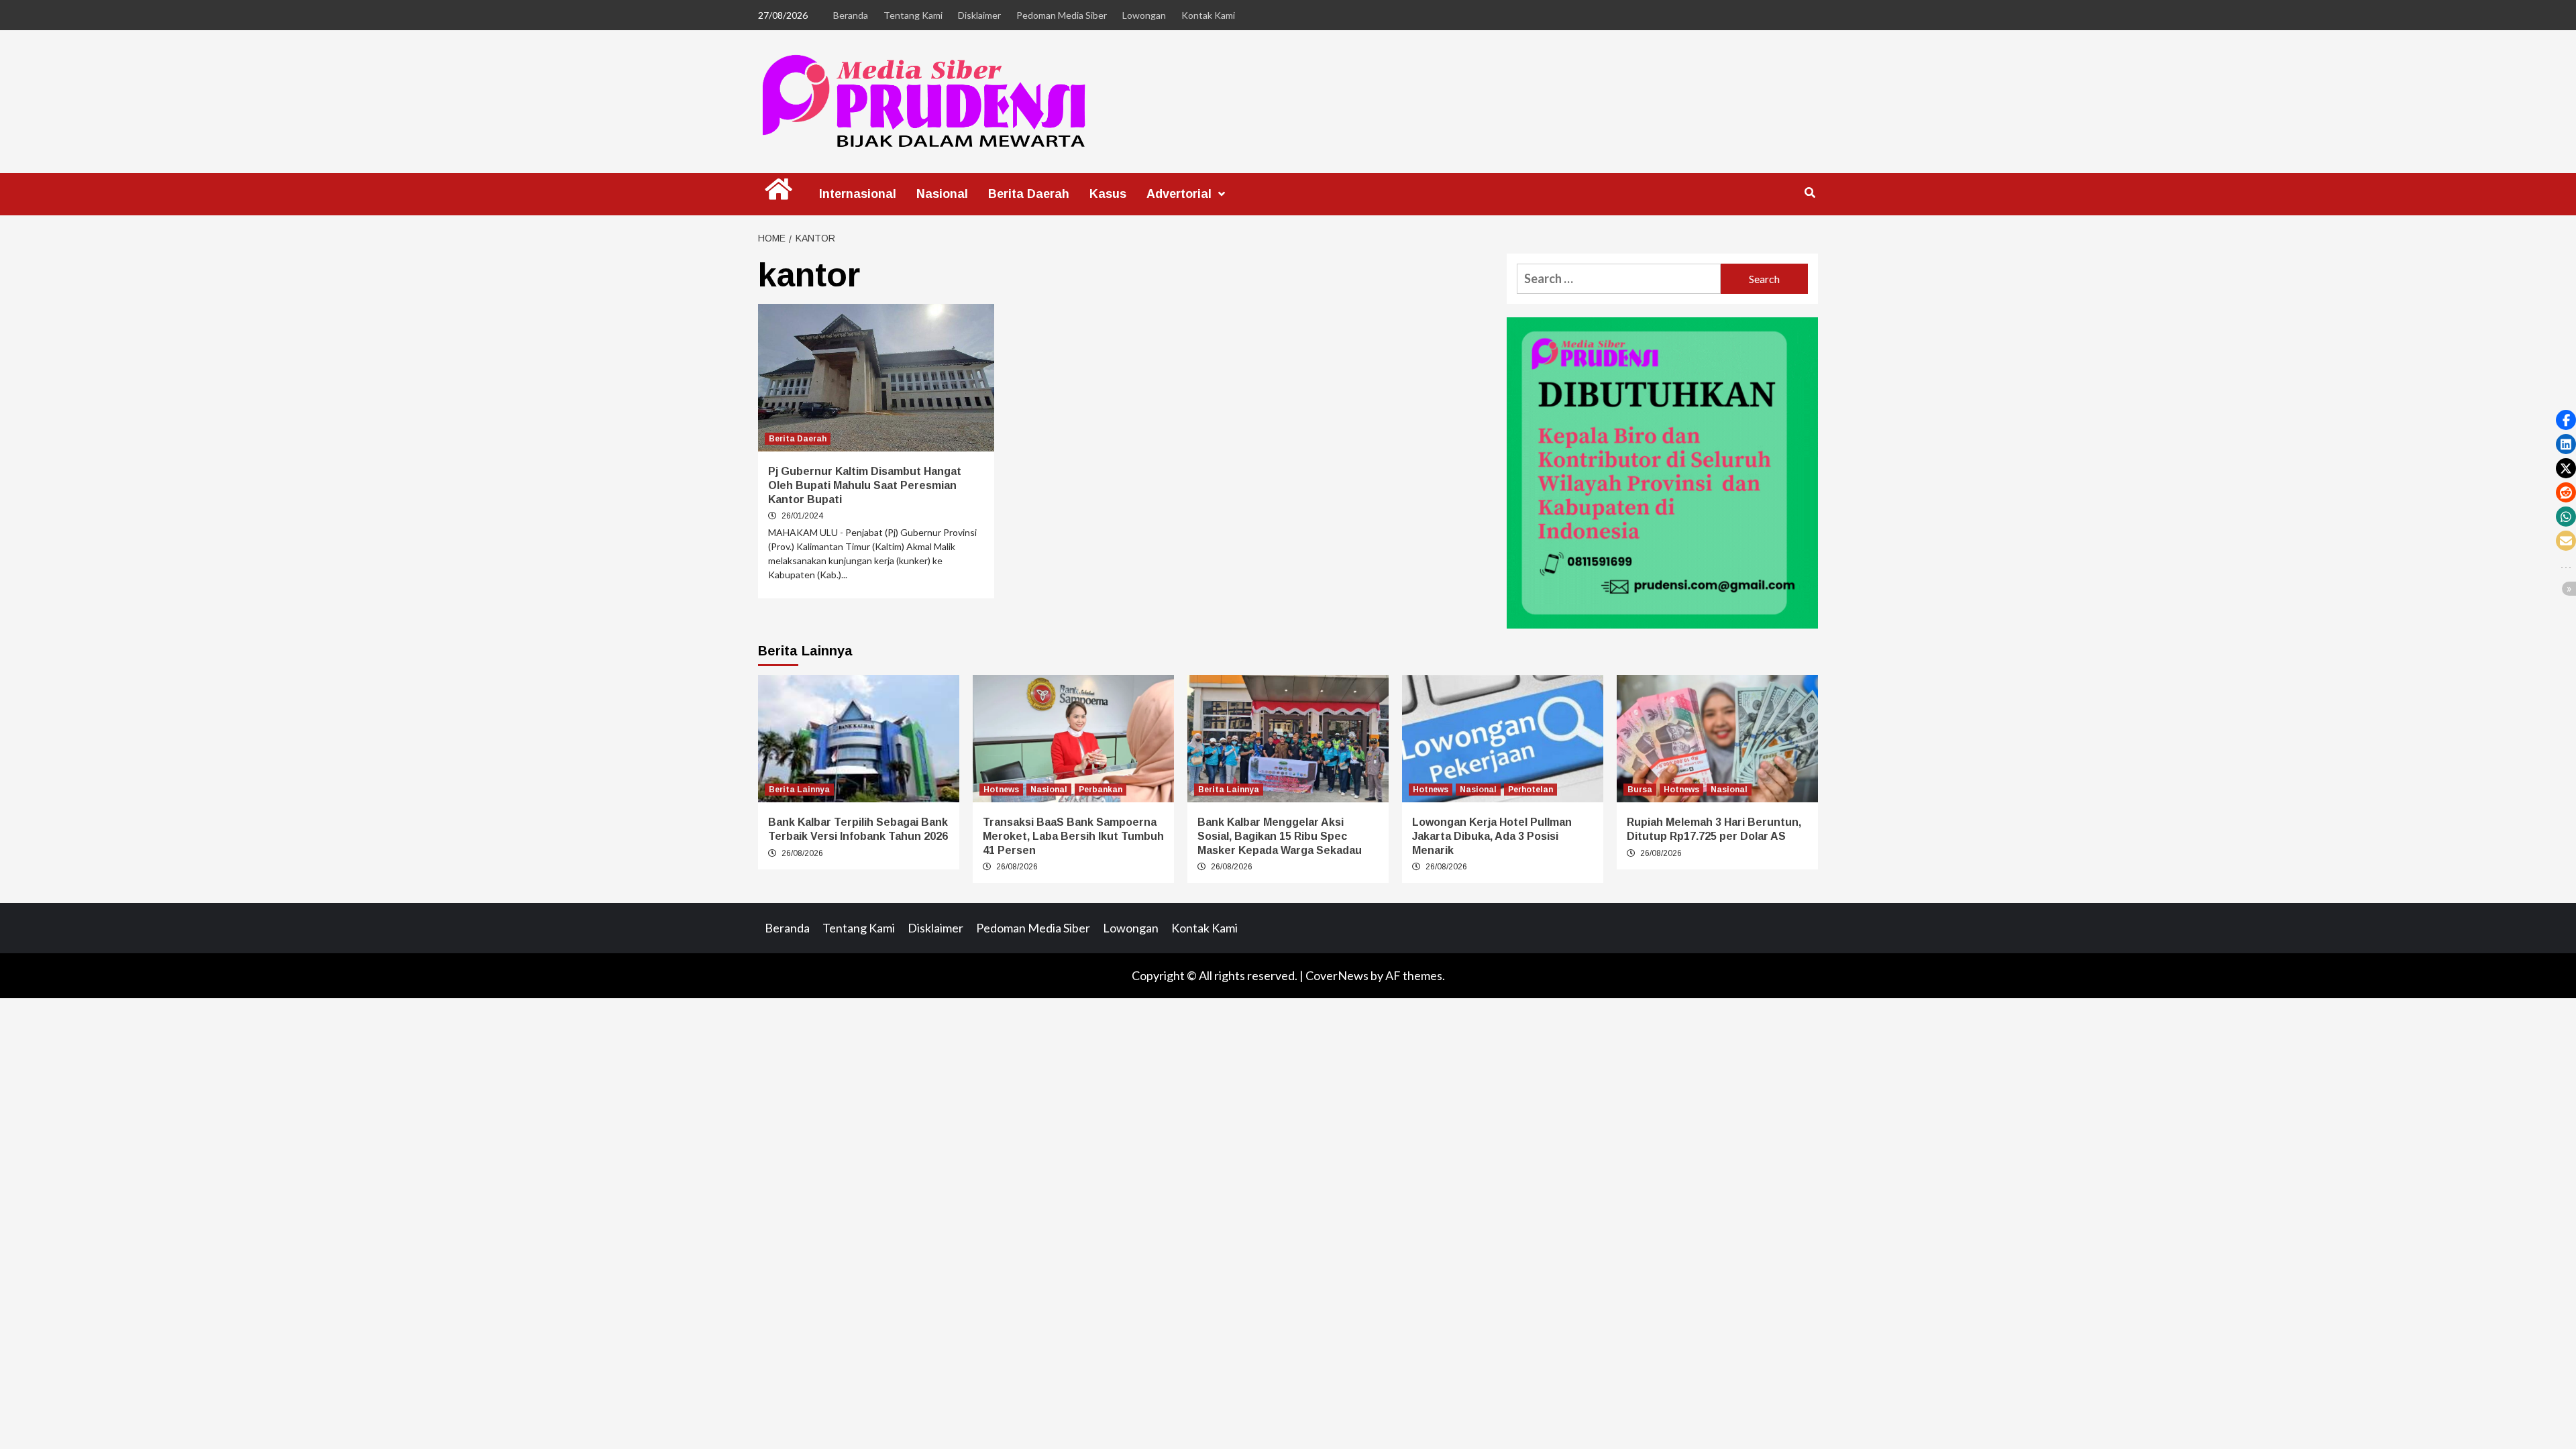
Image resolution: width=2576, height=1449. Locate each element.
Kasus (1108, 194)
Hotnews (1001, 790)
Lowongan (1144, 15)
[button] (2566, 420)
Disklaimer (979, 15)
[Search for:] (1619, 279)
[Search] (1810, 193)
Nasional (942, 194)
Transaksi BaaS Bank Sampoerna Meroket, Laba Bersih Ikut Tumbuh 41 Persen (1073, 836)
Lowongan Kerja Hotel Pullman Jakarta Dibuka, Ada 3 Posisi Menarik (1492, 836)
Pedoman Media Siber (1062, 15)
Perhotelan (1531, 790)
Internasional (858, 194)
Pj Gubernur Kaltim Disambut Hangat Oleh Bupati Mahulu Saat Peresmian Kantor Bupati (865, 485)
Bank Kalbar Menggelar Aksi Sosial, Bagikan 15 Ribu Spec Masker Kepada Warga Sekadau (1280, 836)
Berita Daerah (1029, 194)
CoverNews (1337, 975)
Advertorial (1179, 194)
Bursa (1640, 790)
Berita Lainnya (799, 790)
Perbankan (1101, 790)
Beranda (851, 15)
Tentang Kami (913, 15)
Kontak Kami (1208, 15)
